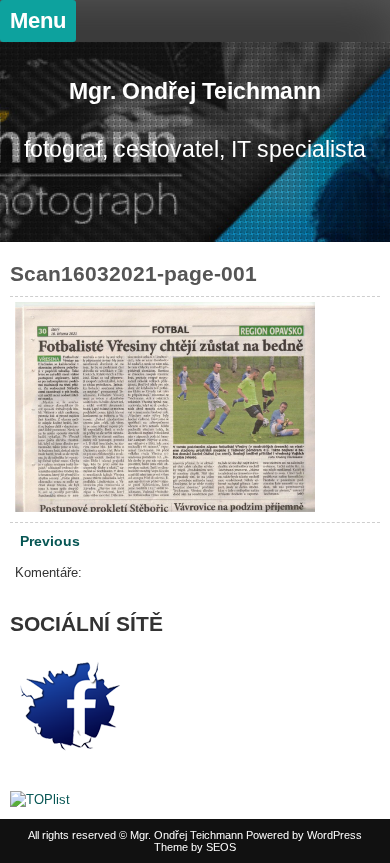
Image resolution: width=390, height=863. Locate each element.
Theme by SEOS (195, 847)
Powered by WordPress (304, 835)
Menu (38, 20)
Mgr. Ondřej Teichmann (195, 91)
